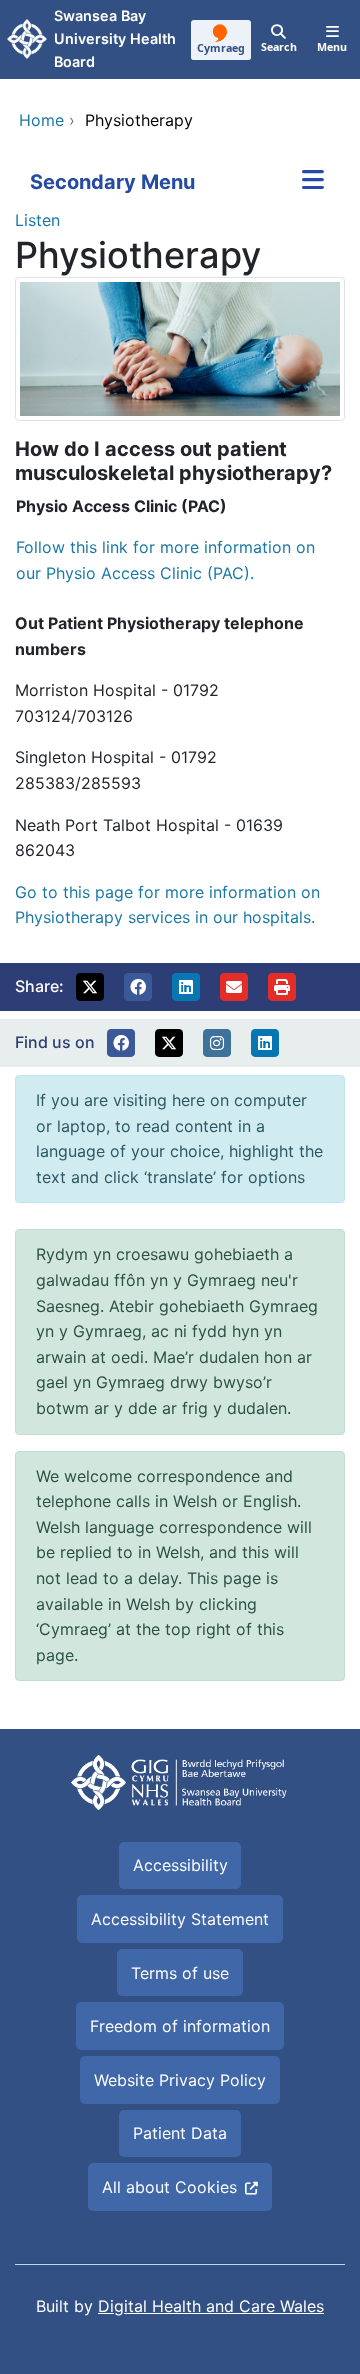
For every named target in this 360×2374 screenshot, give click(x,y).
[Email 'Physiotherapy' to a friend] (234, 987)
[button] (90, 987)
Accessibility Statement (180, 1919)
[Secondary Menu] (313, 182)
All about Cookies (169, 2187)
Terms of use (180, 1973)
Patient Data (180, 2133)
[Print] (282, 987)
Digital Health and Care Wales (211, 2306)
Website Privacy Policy (180, 2080)
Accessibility (180, 1865)
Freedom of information (180, 2026)
